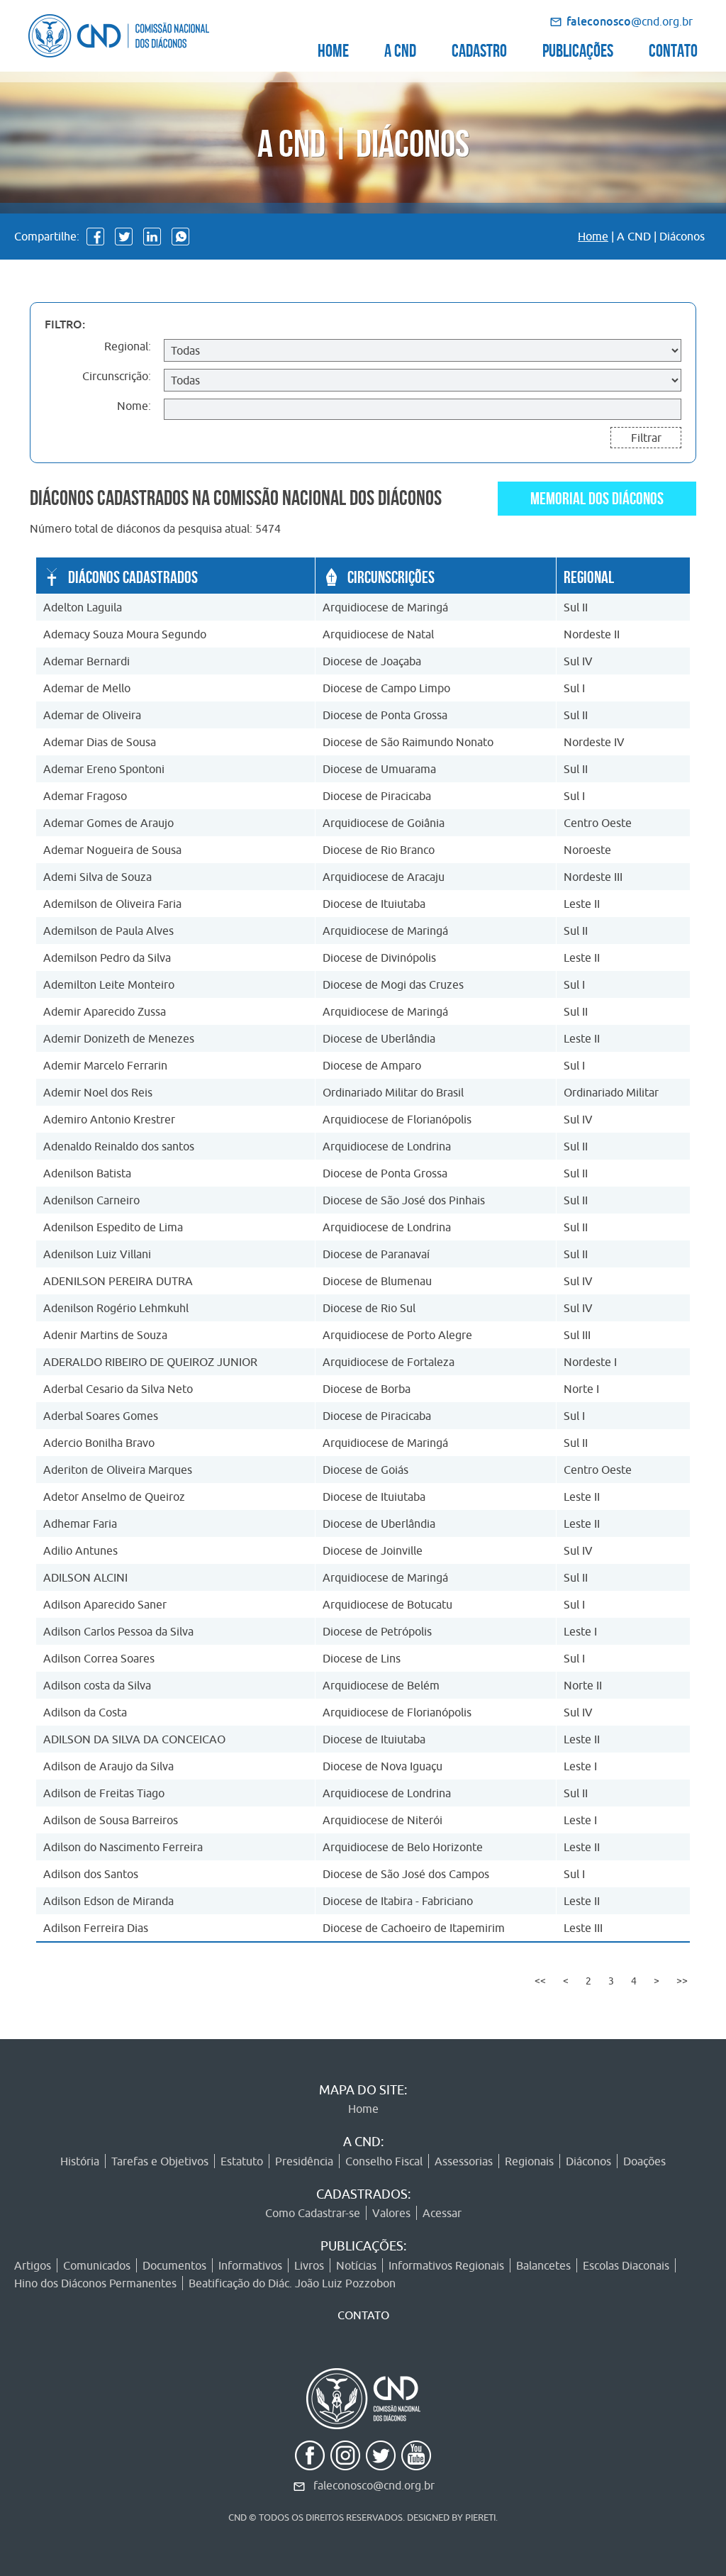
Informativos (250, 2265)
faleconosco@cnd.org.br (374, 2485)
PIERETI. (481, 2517)
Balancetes (543, 2265)
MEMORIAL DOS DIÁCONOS (597, 496)
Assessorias (464, 2161)
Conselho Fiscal (384, 2161)
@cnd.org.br (630, 21)
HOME (333, 49)
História (80, 2161)
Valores (391, 2213)
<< (540, 1981)
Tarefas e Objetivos (160, 2161)
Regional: (128, 346)
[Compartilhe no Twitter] (124, 237)
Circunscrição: (117, 376)
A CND (400, 49)
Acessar (442, 2213)
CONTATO (673, 49)
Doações (644, 2161)
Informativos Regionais (446, 2265)
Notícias (356, 2265)
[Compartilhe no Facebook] (95, 237)
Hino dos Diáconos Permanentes (95, 2283)
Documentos (174, 2265)
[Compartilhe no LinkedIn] (152, 237)
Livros (309, 2265)
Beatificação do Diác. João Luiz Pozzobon (292, 2283)
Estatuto (242, 2161)
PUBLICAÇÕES (578, 49)
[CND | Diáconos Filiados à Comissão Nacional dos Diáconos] (119, 36)
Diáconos (588, 2161)
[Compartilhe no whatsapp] (180, 237)
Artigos (33, 2265)
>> (682, 1981)
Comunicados (97, 2265)
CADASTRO (479, 49)
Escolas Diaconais (626, 2265)
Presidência (304, 2161)
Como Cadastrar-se (313, 2213)
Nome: (134, 406)
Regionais (529, 2161)
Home (593, 236)
